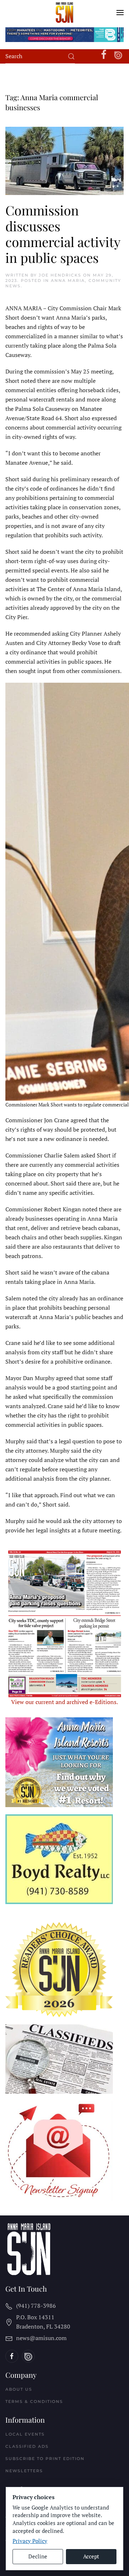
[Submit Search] (71, 56)
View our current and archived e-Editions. (64, 1702)
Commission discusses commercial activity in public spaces (63, 234)
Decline (38, 2556)
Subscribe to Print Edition (45, 2459)
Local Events (25, 2434)
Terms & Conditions (34, 2401)
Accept (91, 2556)
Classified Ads (27, 2446)
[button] (120, 13)
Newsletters (24, 2471)
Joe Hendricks (60, 275)
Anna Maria (68, 280)
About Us (19, 2389)
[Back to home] (65, 13)
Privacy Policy (30, 2541)
